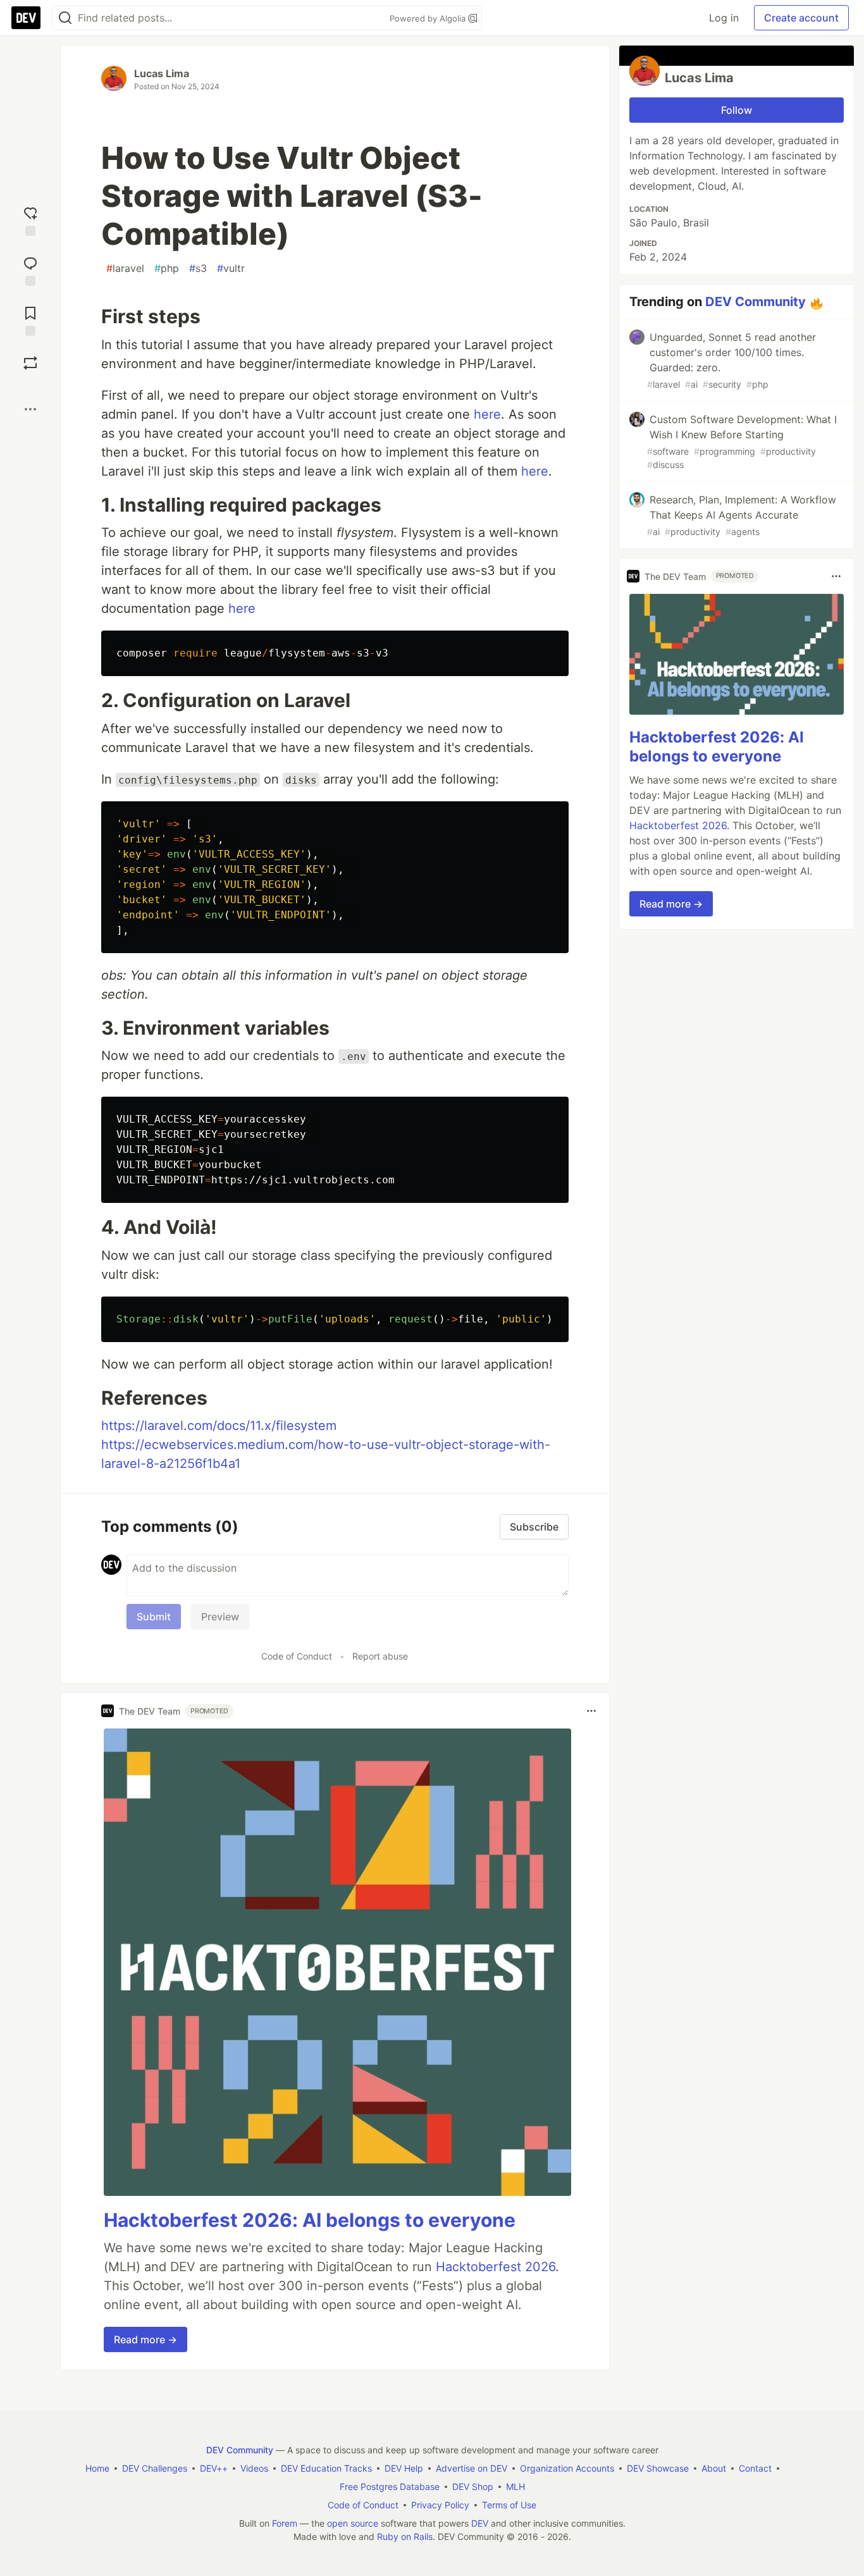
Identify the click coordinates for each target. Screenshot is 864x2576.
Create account (801, 18)
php (167, 268)
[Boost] (30, 363)
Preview (220, 1617)
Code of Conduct (297, 1656)
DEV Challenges (155, 2468)
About (714, 2468)
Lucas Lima (162, 73)
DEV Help (404, 2468)
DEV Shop (473, 2487)
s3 (198, 268)
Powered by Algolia (429, 18)
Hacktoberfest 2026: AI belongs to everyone (310, 2220)
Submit (154, 1617)
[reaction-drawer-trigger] (30, 220)
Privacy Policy (440, 2505)
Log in (724, 18)
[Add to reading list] (30, 320)
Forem (285, 2523)
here (487, 414)
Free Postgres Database (390, 2487)
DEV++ (214, 2468)
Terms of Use (509, 2505)
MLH (515, 2487)
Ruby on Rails (405, 2536)
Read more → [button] (145, 2339)
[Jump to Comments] (30, 270)
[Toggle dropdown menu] (591, 1711)
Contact (755, 2468)
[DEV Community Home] (26, 18)
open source (353, 2523)
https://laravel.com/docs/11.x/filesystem (219, 1426)
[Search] (65, 18)
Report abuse (380, 1656)
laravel (125, 268)
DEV (480, 2523)
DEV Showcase (658, 2468)
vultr (231, 268)
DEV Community (756, 302)
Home (97, 2468)
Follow (737, 110)
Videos (254, 2468)
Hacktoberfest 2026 (496, 2267)
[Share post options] (30, 409)
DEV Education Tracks (326, 2468)
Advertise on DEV (472, 2468)
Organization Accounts (567, 2468)
